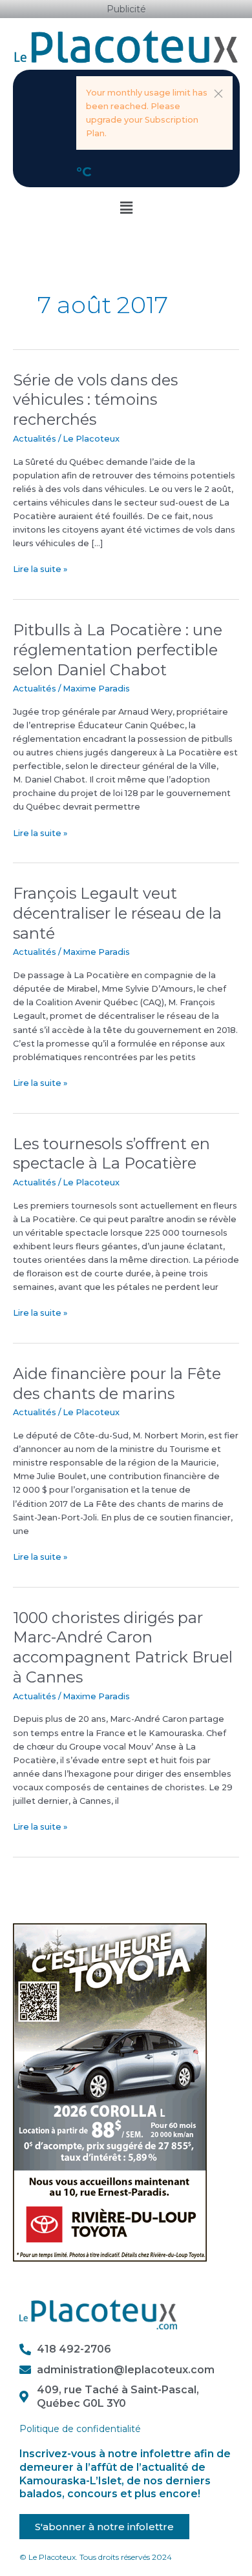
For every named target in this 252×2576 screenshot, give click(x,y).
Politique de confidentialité (80, 2429)
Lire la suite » (40, 568)
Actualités (35, 439)
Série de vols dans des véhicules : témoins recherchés (95, 400)
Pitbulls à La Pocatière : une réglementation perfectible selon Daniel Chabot (118, 650)
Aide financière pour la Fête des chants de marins (117, 1384)
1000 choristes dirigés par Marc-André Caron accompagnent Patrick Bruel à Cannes (123, 1647)
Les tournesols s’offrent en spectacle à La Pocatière (111, 1154)
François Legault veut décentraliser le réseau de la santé (117, 913)
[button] (218, 94)
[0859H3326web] (110, 2091)
